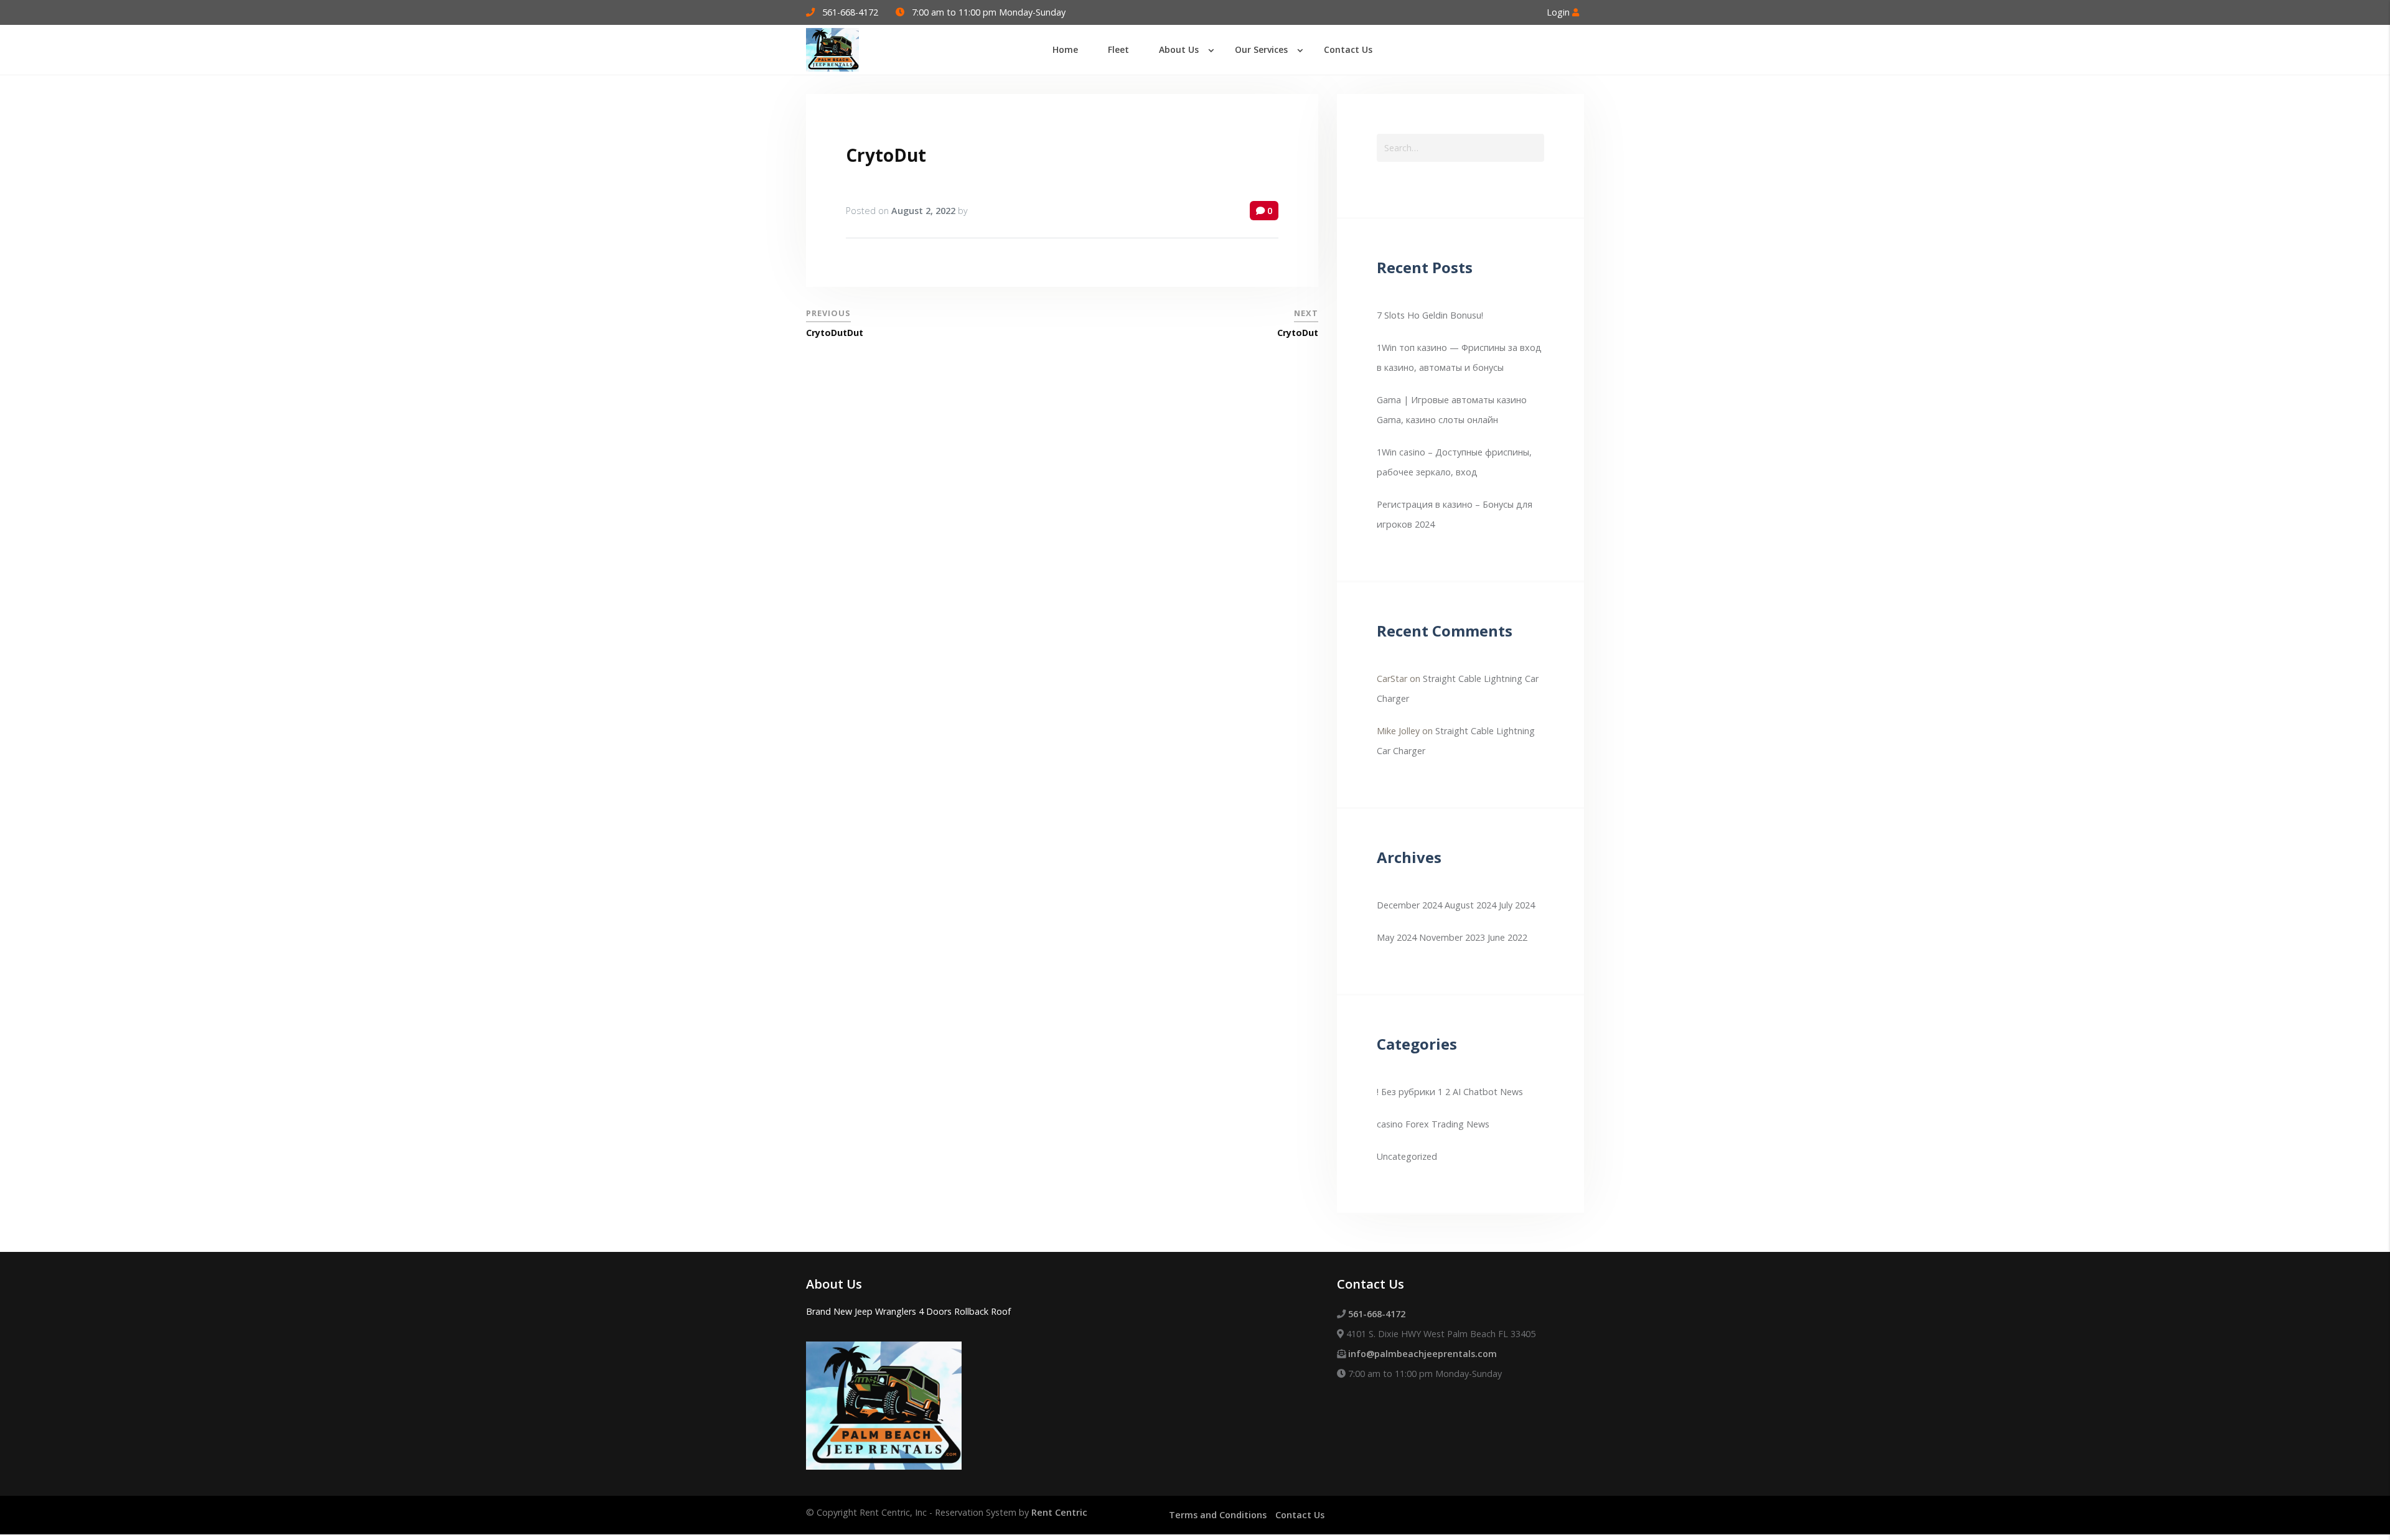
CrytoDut (886, 155)
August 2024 (1470, 905)
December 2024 (1409, 905)
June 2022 (1507, 937)
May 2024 (1397, 937)
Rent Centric (1059, 1512)
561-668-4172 (850, 12)
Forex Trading (1435, 1124)
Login (1559, 12)
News (1478, 1124)
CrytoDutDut (835, 333)
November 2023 (1452, 937)
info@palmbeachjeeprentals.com (1422, 1354)
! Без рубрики (1406, 1092)
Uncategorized (1407, 1156)
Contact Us (1300, 1515)
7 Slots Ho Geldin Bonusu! (1430, 315)
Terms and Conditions (1218, 1515)
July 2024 (1517, 905)
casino (1390, 1124)
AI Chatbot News (1488, 1092)
